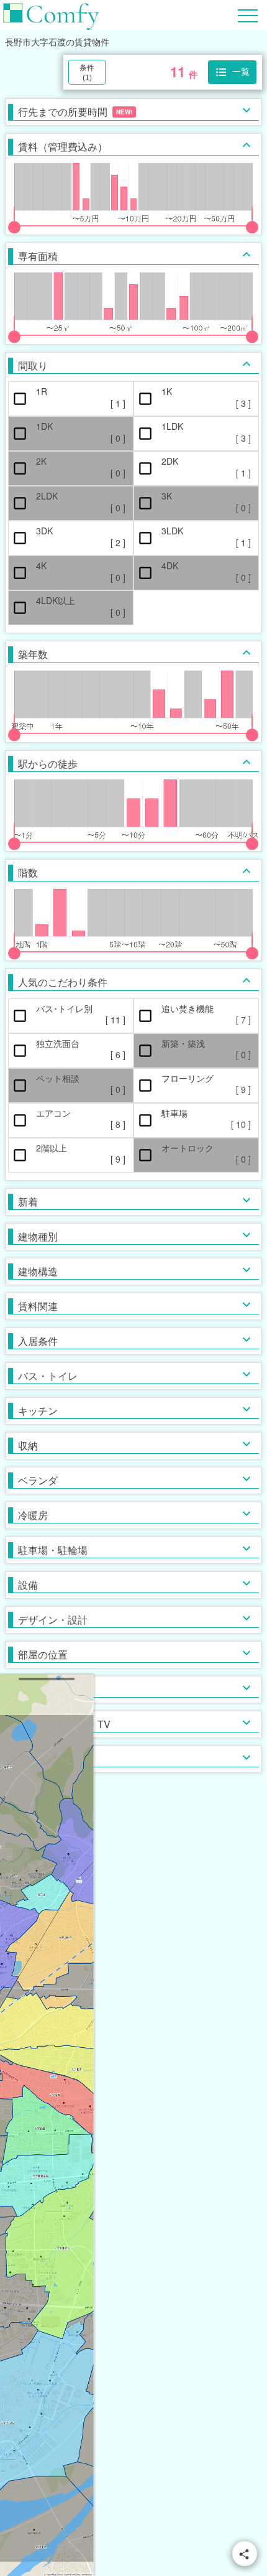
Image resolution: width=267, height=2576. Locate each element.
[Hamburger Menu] (248, 14)
